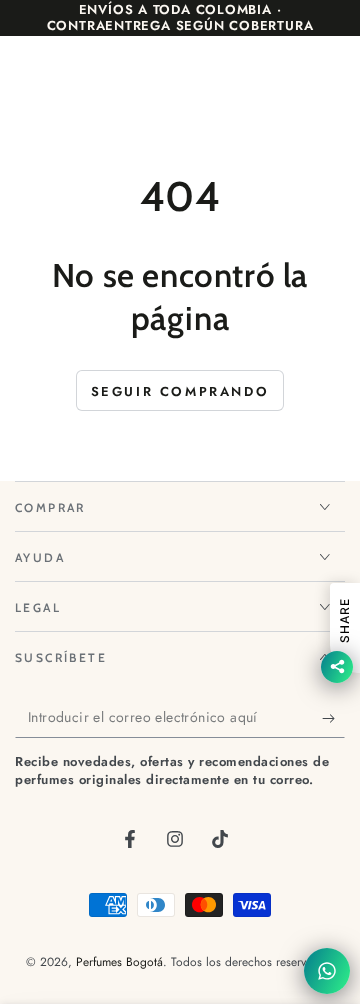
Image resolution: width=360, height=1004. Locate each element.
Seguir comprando (180, 391)
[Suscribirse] (333, 718)
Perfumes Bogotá (119, 962)
